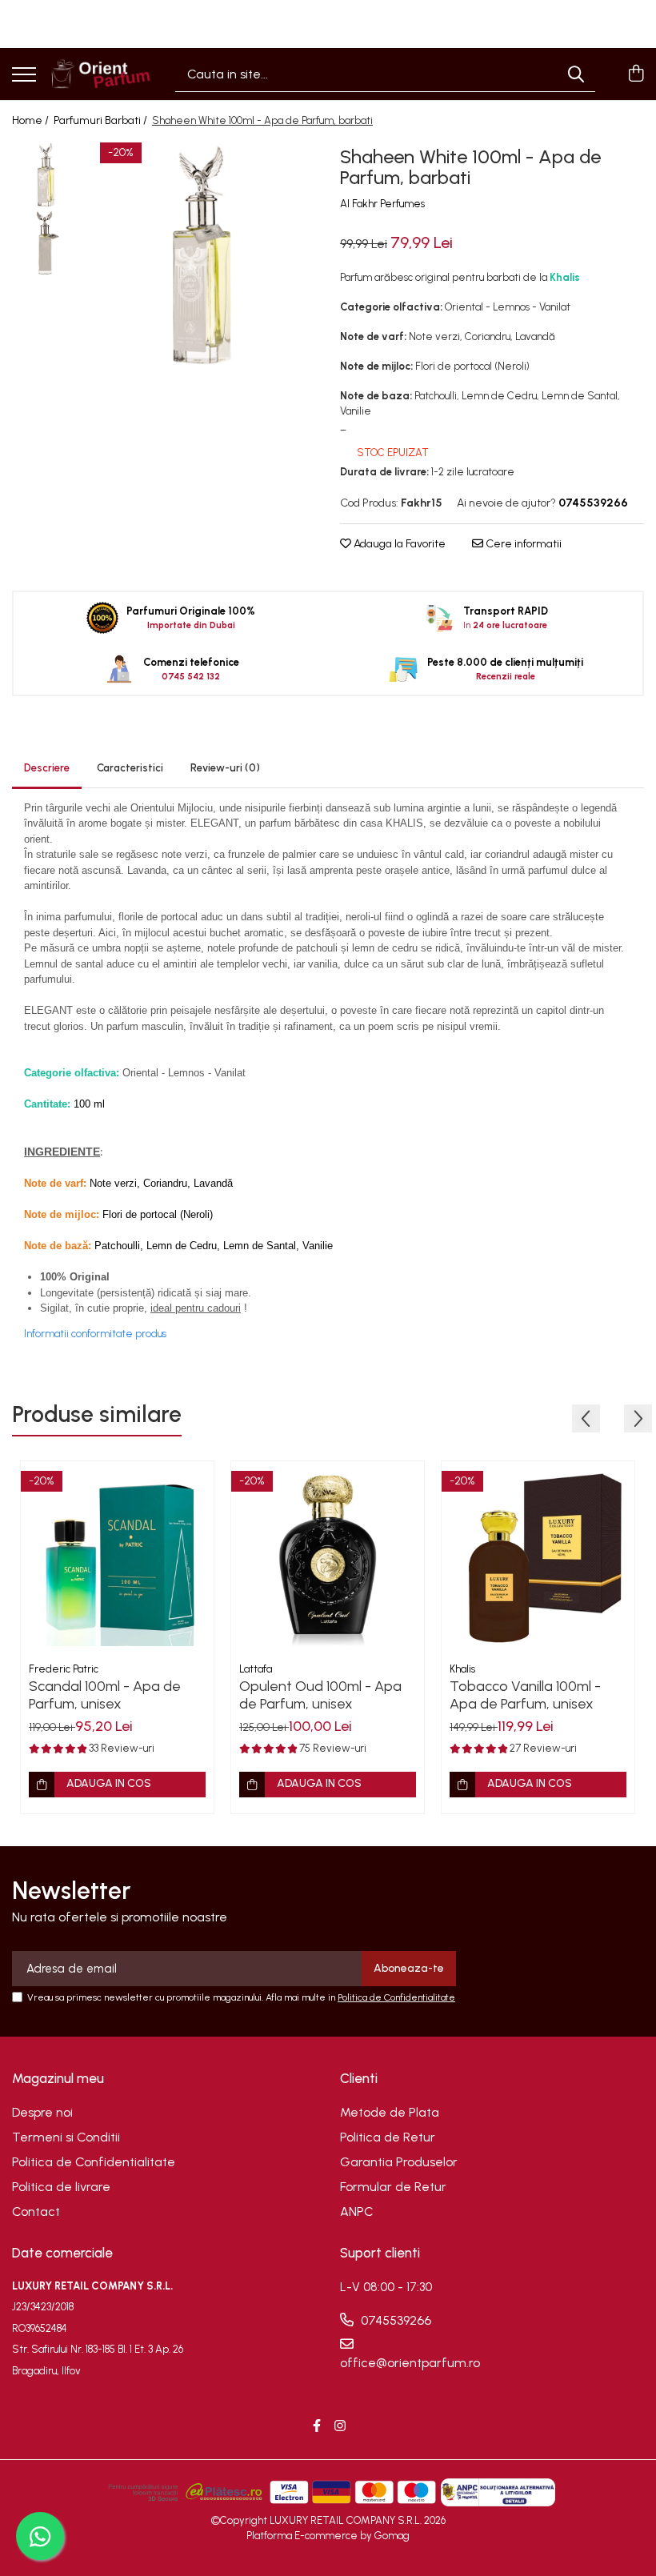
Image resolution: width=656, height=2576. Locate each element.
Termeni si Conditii (66, 2137)
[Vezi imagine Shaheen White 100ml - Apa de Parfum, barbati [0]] (46, 175)
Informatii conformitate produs (95, 1334)
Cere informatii (522, 544)
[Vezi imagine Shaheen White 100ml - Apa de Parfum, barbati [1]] (46, 243)
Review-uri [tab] (225, 768)
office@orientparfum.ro (410, 2363)
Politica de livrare (61, 2187)
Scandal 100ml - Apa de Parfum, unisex (105, 1695)
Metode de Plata (390, 2112)
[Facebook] (317, 2427)
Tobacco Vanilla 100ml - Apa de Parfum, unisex (525, 1695)
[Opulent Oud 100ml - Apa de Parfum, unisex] (328, 1558)
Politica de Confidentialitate (396, 1997)
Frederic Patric (64, 1669)
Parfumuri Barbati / (102, 120)
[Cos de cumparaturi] (636, 74)
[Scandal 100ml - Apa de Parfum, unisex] (117, 1558)
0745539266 (394, 2320)
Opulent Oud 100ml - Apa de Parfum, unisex (320, 1695)
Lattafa (256, 1669)
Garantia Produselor (399, 2162)
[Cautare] (576, 74)
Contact (36, 2211)
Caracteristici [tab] (130, 768)
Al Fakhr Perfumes (382, 204)
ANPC (357, 2211)
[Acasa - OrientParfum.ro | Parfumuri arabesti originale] (100, 74)
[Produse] (24, 76)
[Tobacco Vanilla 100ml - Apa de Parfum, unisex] (538, 1558)
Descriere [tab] (47, 768)
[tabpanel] (202, 255)
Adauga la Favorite (398, 544)
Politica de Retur (388, 2137)
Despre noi (42, 2112)
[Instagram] (340, 2427)
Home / (32, 120)
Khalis (462, 1669)
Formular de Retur (393, 2187)
